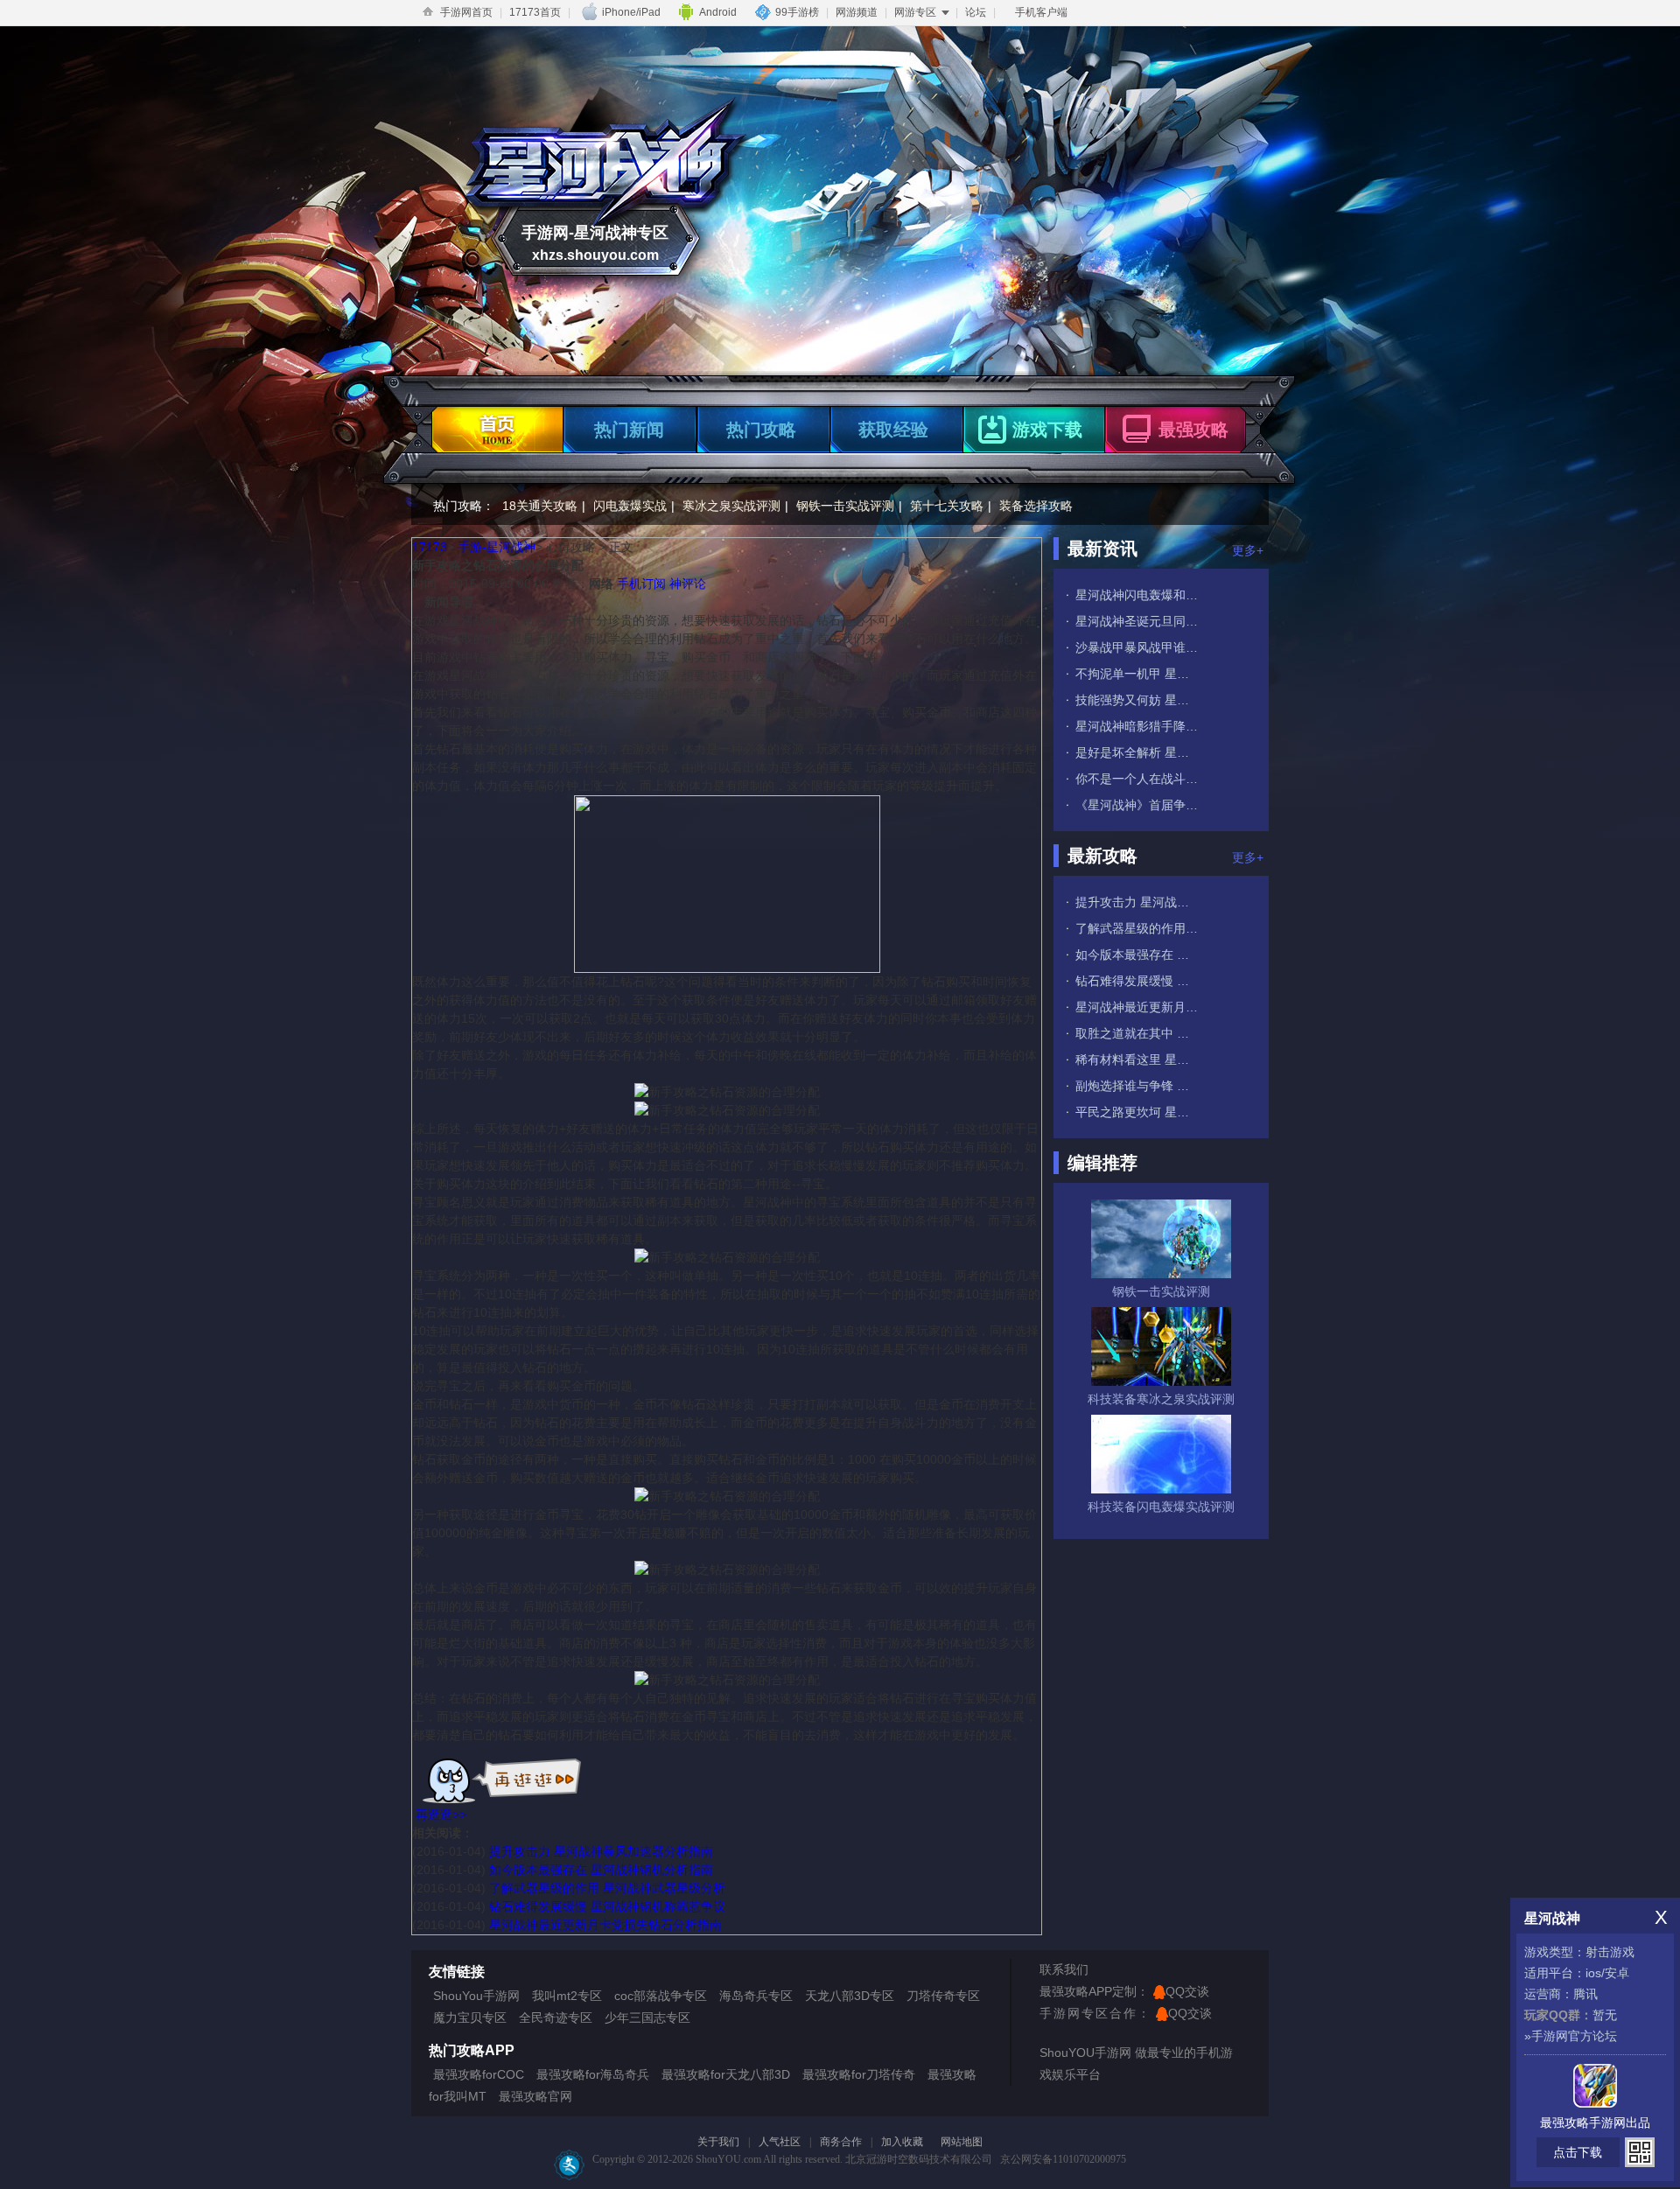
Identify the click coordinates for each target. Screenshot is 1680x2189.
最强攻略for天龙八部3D (726, 2074)
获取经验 (893, 430)
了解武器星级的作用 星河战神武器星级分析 (607, 1888)
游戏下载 (1047, 430)
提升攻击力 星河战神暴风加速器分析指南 (601, 1851)
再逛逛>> (441, 1815)
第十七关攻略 (947, 506)
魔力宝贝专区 (470, 2018)
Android (718, 12)
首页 (494, 425)
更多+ (1248, 550)
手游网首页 (466, 12)
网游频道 (857, 12)
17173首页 (535, 12)
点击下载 (1578, 2152)
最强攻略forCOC (479, 2074)
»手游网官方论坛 (1571, 2036)
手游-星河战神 (497, 547)
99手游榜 (797, 12)
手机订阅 (641, 584)
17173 (430, 547)
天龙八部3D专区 (850, 1996)
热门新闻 (629, 430)
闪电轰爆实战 (630, 506)
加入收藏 (902, 2142)
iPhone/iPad (631, 12)
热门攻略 (761, 430)
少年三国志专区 (647, 2018)
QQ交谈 (1187, 1991)
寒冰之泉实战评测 (731, 506)
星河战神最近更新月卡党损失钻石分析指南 (605, 1925)
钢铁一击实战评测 (845, 506)
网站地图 (962, 2142)
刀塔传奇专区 (943, 1996)
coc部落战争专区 (661, 1996)
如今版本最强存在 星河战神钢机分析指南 (601, 1870)
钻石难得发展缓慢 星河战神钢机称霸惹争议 (607, 1906)
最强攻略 (1193, 430)
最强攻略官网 (535, 2096)
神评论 (688, 584)
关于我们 (718, 2142)
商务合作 (841, 2142)
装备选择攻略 (1036, 506)
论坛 (976, 12)
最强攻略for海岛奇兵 (593, 2074)
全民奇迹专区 (556, 2018)
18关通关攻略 (540, 506)
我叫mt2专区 (567, 1996)
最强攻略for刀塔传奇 (859, 2074)
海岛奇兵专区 (756, 1996)
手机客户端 (1041, 12)
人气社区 (780, 2142)
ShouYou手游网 (476, 1996)
